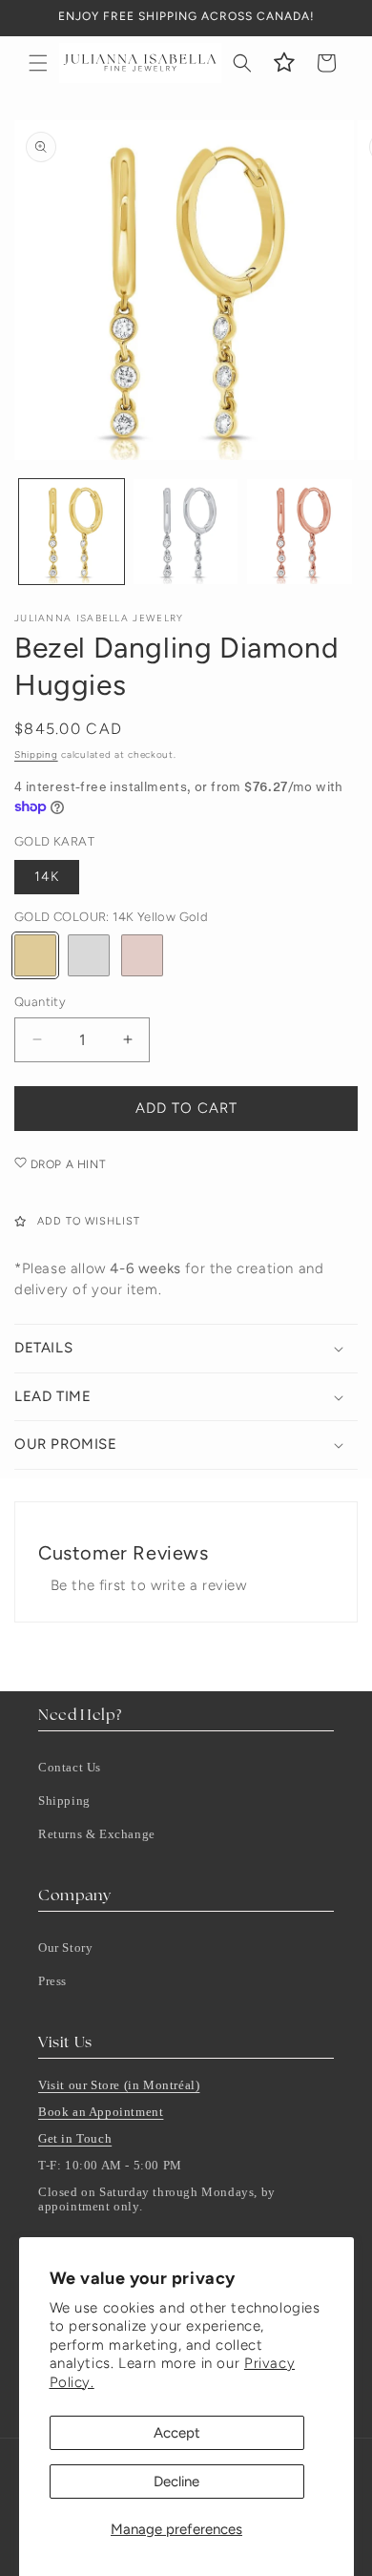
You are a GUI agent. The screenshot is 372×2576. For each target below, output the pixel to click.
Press (52, 1981)
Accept (177, 2433)
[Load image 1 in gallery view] (72, 532)
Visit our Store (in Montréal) (119, 2085)
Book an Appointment (101, 2112)
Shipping (36, 754)
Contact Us (70, 1767)
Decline (176, 2482)
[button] (38, 63)
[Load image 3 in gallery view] (300, 532)
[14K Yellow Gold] (35, 955)
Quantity (40, 1002)
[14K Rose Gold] (142, 955)
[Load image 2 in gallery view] (186, 532)
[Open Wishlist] (284, 63)
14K (47, 877)
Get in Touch (75, 2138)
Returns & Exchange (97, 1834)
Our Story (65, 1948)
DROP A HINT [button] (66, 1164)
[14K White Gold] (89, 955)
